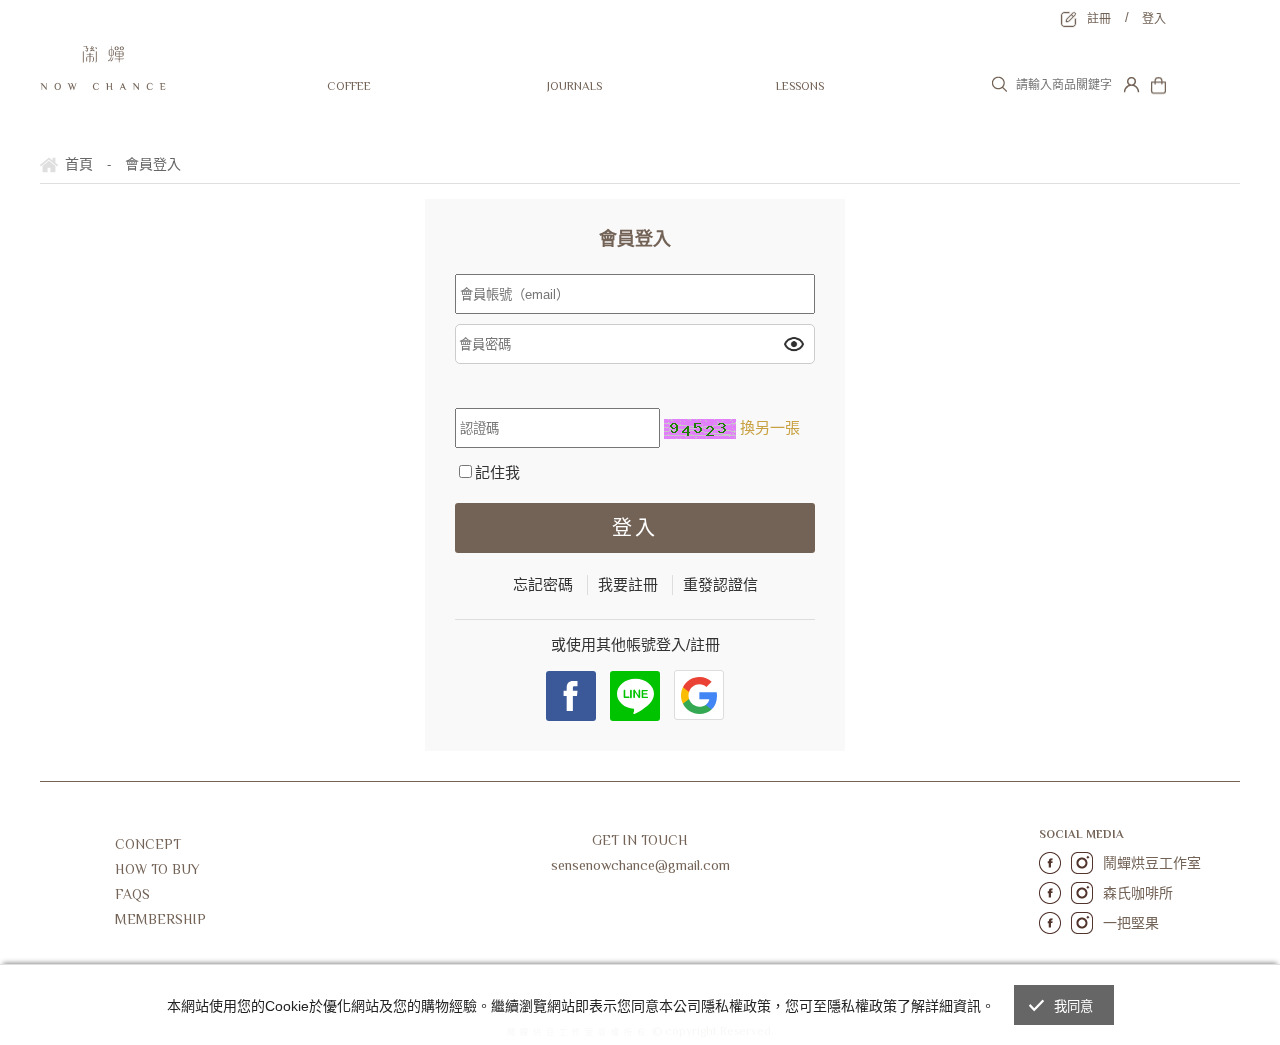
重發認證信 (720, 584)
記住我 (497, 472)
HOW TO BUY (157, 869)
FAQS (132, 894)
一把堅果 (1131, 923)
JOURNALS (574, 86)
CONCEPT (148, 844)
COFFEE (349, 86)
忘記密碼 (543, 584)
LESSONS (800, 86)
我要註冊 (628, 584)
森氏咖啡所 (1138, 893)
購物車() (1200, 94)
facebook (571, 696)
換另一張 (770, 427)
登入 (1154, 19)
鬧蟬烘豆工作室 (1152, 863)
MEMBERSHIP (160, 919)
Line (635, 696)
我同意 (1074, 1006)
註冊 (1099, 19)
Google (699, 695)
